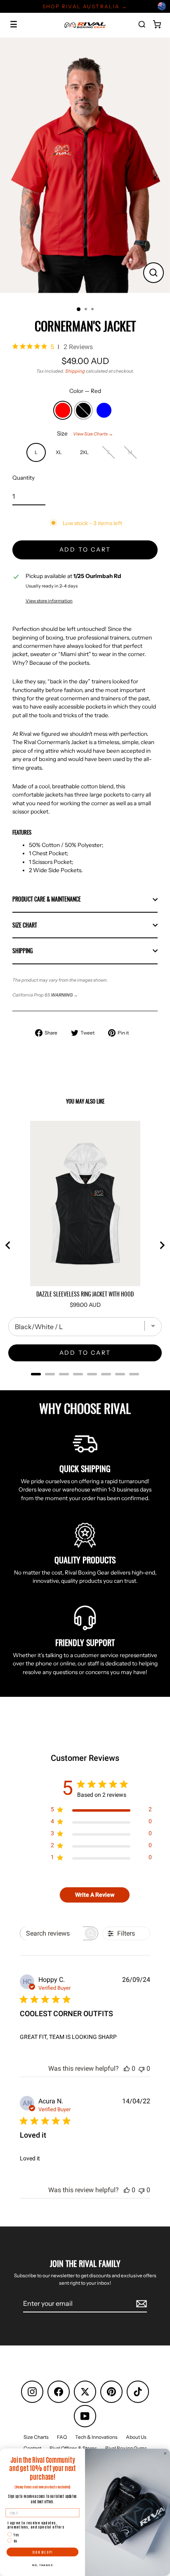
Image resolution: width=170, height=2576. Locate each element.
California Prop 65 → (45, 995)
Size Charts (36, 2437)
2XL (84, 452)
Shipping (75, 371)
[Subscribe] (140, 2304)
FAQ (62, 2437)
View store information (49, 601)
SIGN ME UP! (43, 2552)
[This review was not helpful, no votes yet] (142, 2068)
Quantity (24, 478)
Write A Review (95, 1895)
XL (59, 452)
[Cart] (157, 24)
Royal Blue (104, 410)
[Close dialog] (165, 2454)
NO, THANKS (42, 2565)
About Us (136, 2437)
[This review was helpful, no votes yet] (127, 2068)
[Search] (142, 24)
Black (83, 410)
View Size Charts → (93, 434)
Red (63, 410)
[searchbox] (52, 1933)
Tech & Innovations (96, 2437)
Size (85, 433)
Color (85, 391)
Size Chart (25, 925)
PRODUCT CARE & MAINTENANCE (47, 899)
